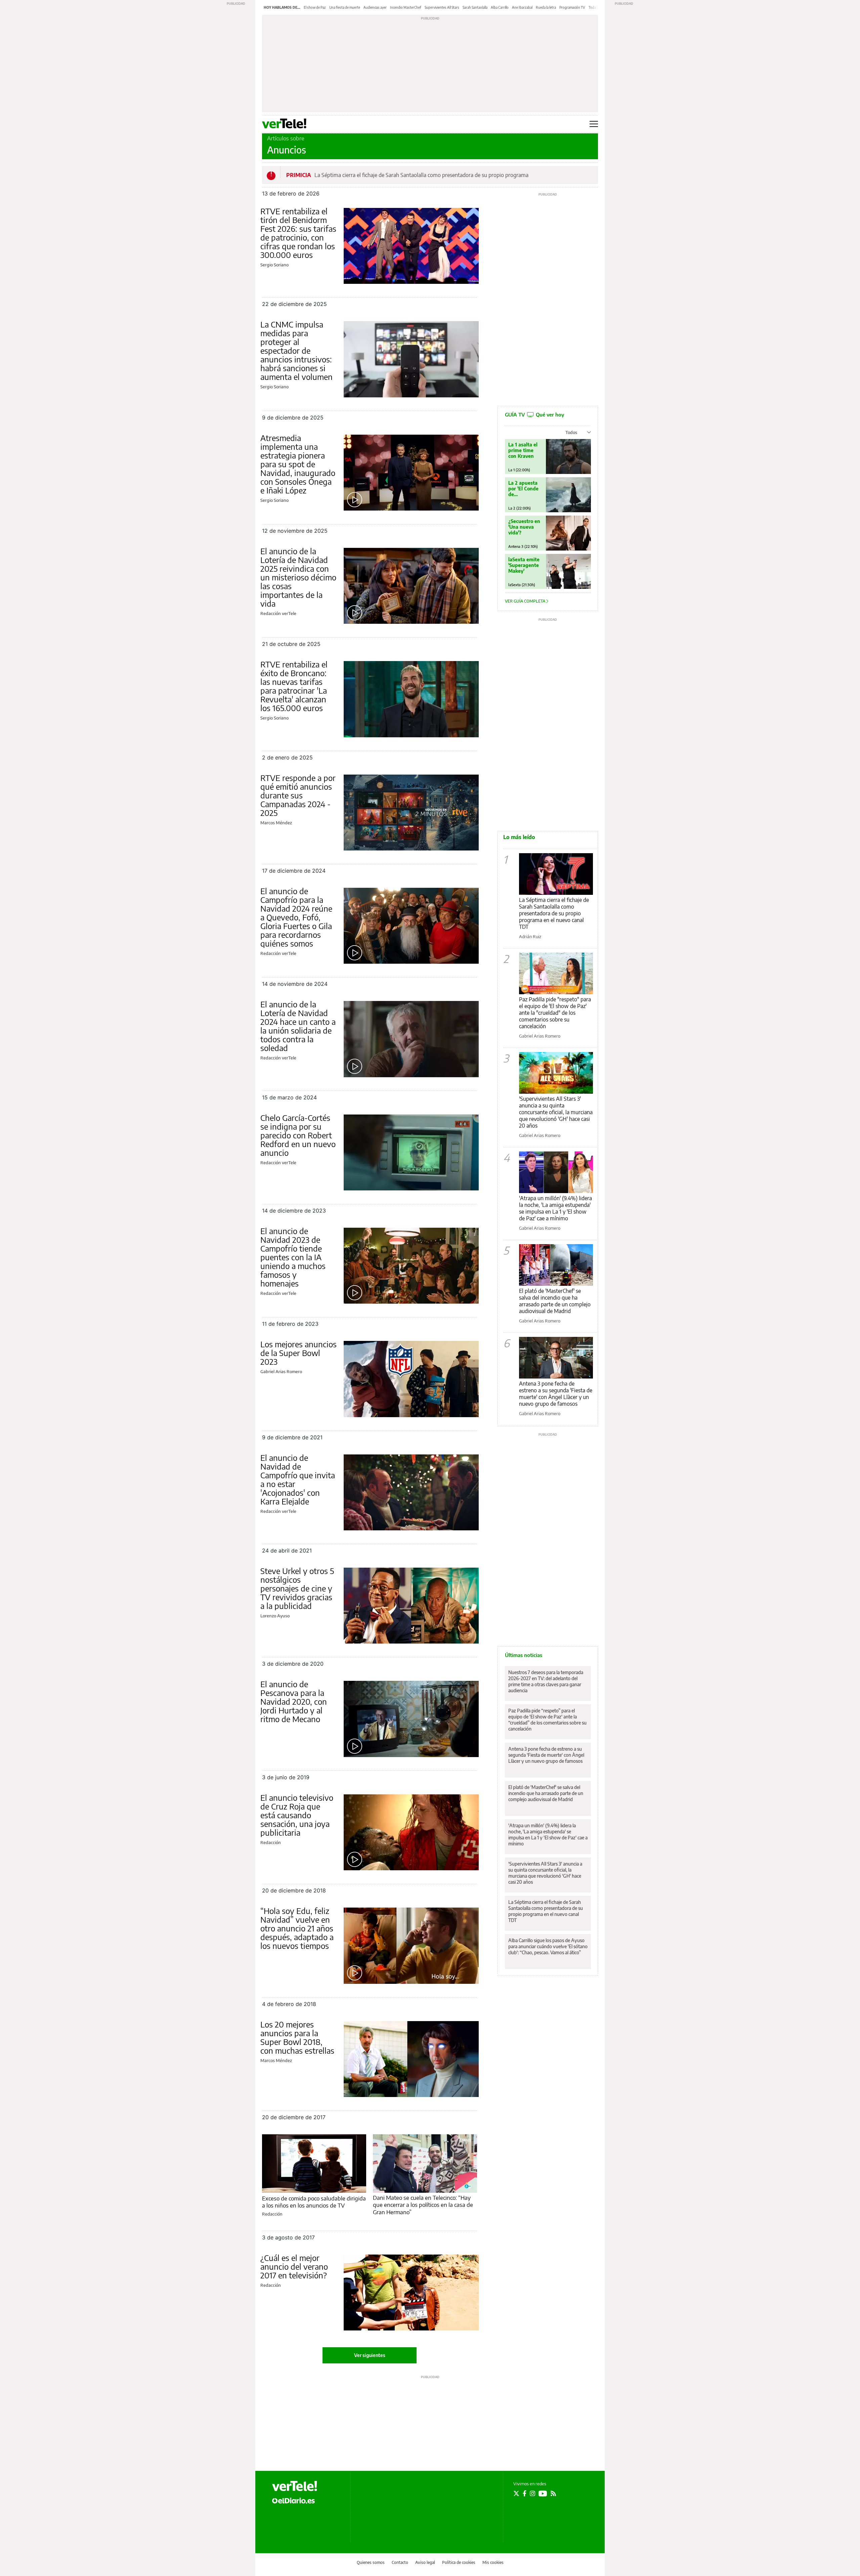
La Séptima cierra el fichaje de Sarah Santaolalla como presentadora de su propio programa (421, 175)
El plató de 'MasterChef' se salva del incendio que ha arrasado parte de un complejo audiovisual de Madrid (555, 1301)
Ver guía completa (526, 601)
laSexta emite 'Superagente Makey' (524, 565)
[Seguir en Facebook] (525, 2493)
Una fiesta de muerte (345, 7)
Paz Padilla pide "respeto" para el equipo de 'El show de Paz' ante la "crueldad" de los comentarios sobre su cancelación (555, 1013)
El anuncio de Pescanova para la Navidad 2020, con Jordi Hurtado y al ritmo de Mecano (294, 1701)
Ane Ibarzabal (522, 7)
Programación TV (572, 7)
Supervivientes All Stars (442, 7)
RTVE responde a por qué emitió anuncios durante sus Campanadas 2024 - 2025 (298, 795)
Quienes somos (371, 2562)
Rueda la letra (546, 7)
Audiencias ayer (375, 7)
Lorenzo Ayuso (275, 1616)
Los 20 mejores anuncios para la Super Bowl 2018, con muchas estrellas (297, 2037)
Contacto (400, 2562)
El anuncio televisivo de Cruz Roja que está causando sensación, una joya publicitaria (297, 1815)
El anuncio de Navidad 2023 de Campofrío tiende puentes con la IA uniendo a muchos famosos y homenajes (293, 1257)
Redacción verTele (278, 613)
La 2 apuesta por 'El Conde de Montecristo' (523, 489)
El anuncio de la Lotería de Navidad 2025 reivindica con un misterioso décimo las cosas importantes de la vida (298, 577)
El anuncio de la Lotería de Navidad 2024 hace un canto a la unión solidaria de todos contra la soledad (298, 1026)
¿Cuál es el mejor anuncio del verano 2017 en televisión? (294, 2266)
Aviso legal (425, 2562)
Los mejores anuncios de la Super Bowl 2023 (298, 1353)
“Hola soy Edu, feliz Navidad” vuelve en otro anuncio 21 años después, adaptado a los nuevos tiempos (297, 1928)
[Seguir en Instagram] (532, 2493)
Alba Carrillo (500, 7)
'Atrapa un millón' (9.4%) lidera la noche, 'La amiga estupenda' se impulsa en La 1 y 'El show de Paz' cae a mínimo (555, 1208)
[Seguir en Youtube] (543, 2493)
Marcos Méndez (276, 823)
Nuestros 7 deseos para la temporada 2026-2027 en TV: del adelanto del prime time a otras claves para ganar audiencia (546, 1681)
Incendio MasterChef (406, 7)
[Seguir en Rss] (553, 2493)
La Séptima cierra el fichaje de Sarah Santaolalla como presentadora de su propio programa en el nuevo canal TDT (554, 913)
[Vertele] (295, 2486)
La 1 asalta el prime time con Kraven (523, 450)
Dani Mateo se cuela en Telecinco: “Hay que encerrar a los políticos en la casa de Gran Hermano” (423, 2205)
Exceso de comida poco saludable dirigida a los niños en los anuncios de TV (314, 2202)
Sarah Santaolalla (475, 7)
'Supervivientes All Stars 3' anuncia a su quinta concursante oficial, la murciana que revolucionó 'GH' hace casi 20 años (556, 1112)
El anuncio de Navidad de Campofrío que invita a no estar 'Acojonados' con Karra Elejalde (298, 1479)
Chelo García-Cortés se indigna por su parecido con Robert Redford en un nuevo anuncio (298, 1135)
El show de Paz (315, 7)
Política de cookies (459, 2562)
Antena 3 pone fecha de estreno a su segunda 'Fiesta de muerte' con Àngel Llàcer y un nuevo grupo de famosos (556, 1394)
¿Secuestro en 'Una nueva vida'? (524, 527)
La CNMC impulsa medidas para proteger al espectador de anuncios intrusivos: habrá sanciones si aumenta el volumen (296, 350)
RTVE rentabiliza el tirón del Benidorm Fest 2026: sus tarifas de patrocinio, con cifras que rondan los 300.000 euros (298, 233)
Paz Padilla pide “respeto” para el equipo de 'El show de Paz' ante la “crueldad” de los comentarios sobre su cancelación (547, 1720)
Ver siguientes (370, 2355)
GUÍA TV (534, 414)
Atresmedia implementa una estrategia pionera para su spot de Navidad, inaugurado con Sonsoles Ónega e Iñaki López (298, 464)
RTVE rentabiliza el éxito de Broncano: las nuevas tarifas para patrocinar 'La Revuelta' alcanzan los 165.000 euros (294, 686)
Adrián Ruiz (530, 936)
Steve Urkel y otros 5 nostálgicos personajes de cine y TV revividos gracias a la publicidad (297, 1588)
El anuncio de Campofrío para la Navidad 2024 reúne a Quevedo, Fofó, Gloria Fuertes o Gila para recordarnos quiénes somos (296, 917)
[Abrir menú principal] (594, 124)
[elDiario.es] (293, 2500)
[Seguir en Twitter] (516, 2493)
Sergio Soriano (274, 265)
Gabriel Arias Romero (281, 1371)
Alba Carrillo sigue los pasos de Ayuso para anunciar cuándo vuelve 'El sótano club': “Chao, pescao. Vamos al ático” (548, 1946)
